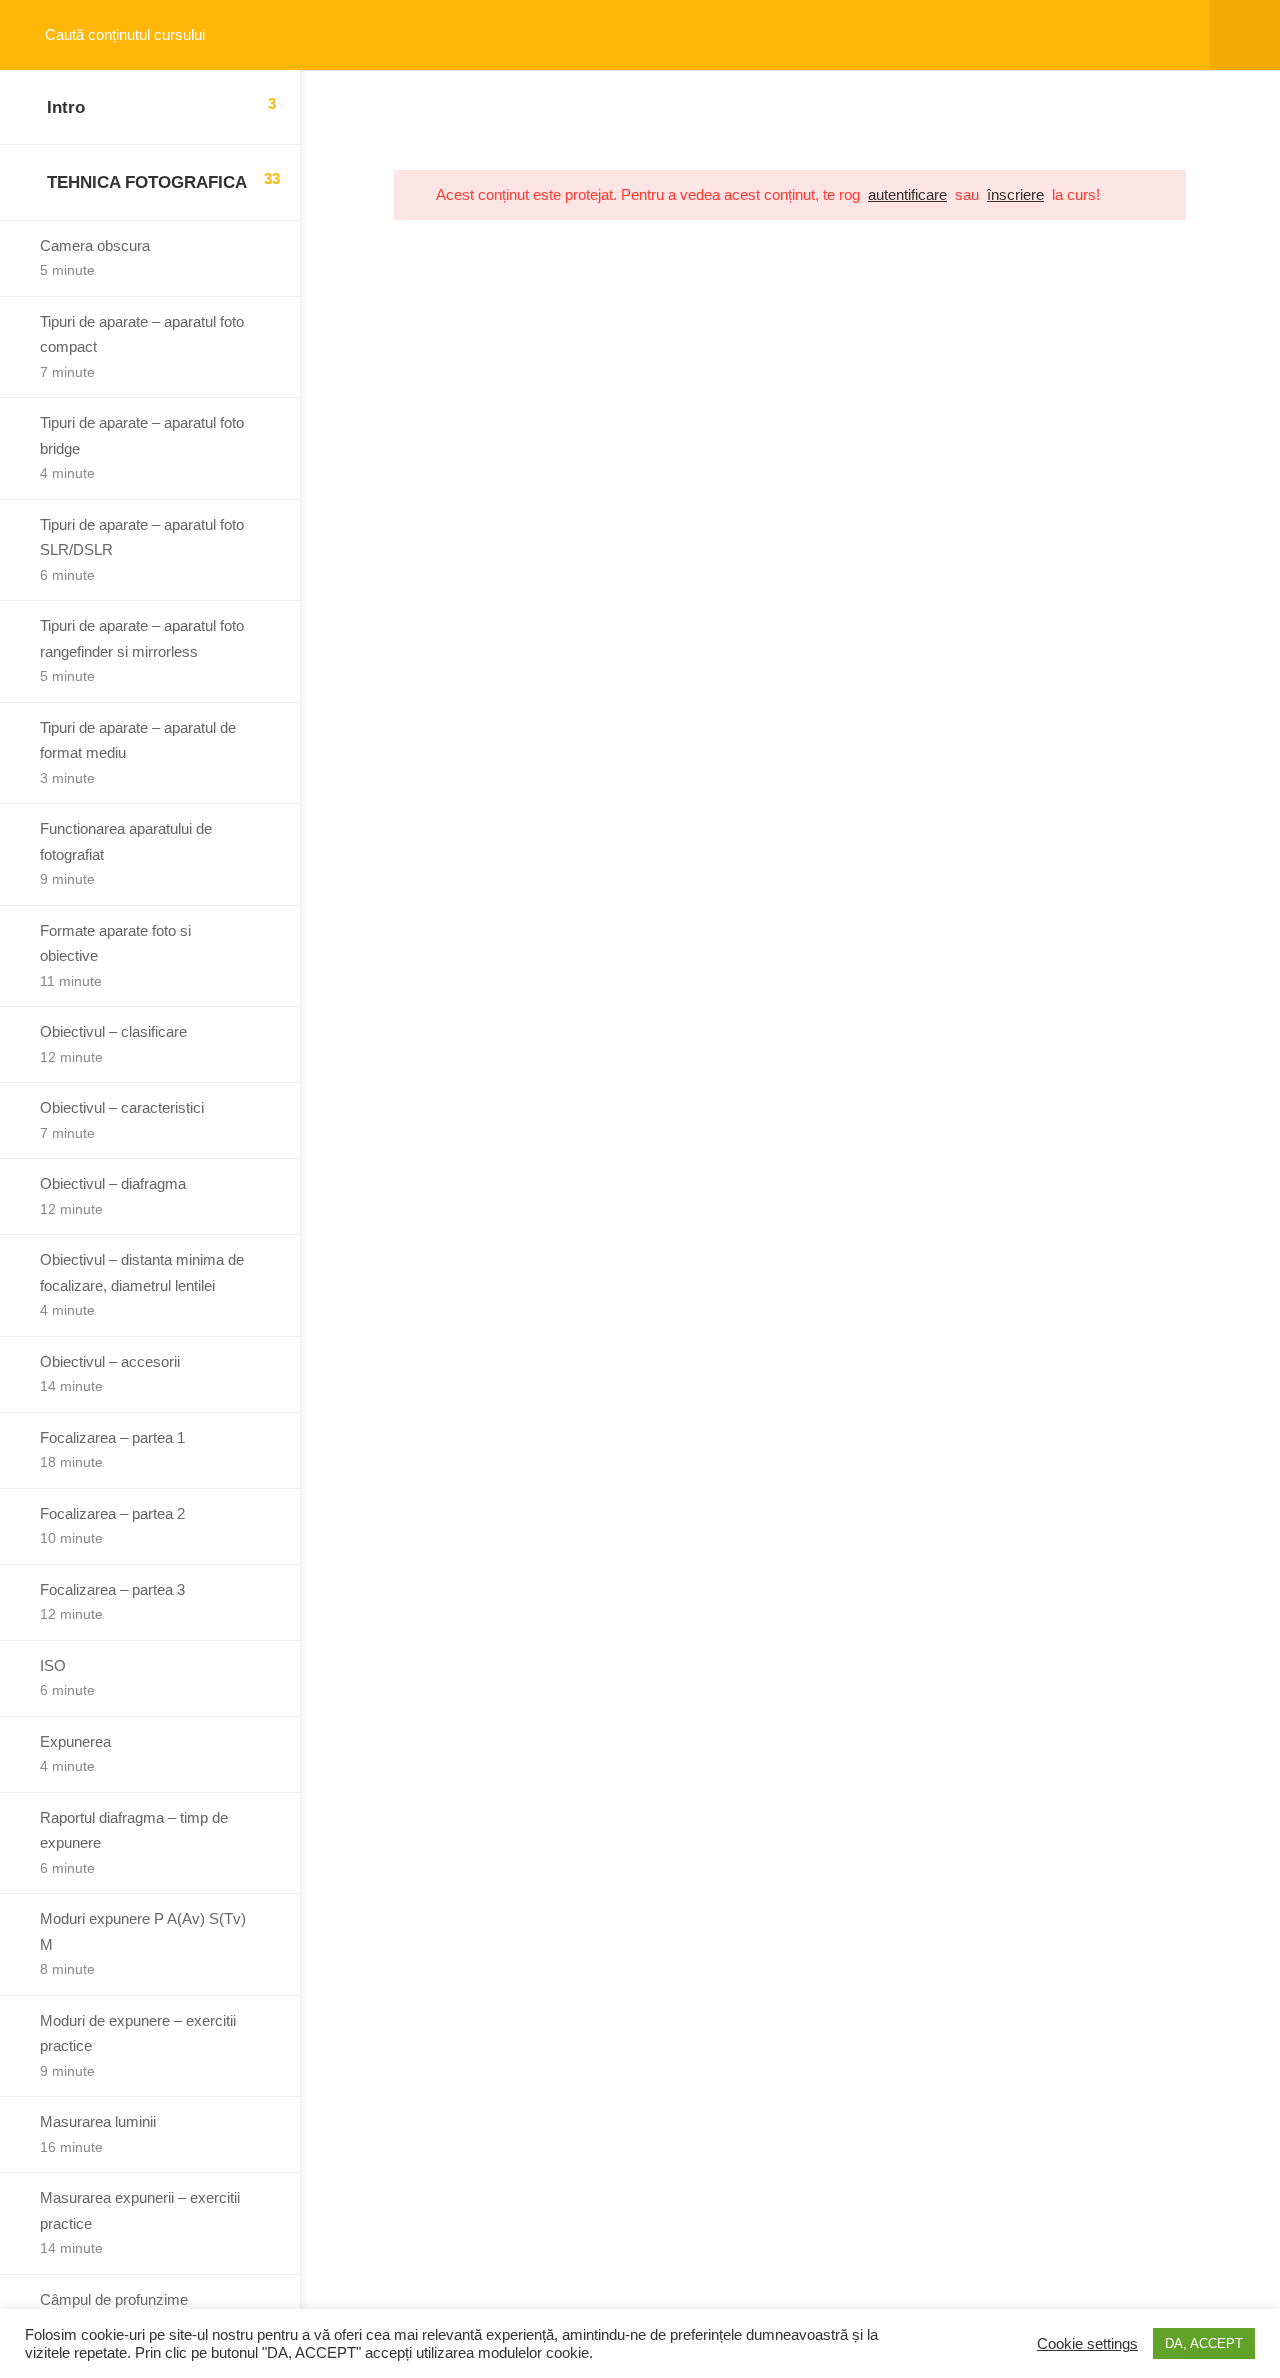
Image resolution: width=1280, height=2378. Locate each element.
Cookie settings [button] (1087, 2344)
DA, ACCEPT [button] (1204, 2343)
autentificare (907, 194)
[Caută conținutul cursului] (36, 35)
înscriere (1015, 194)
